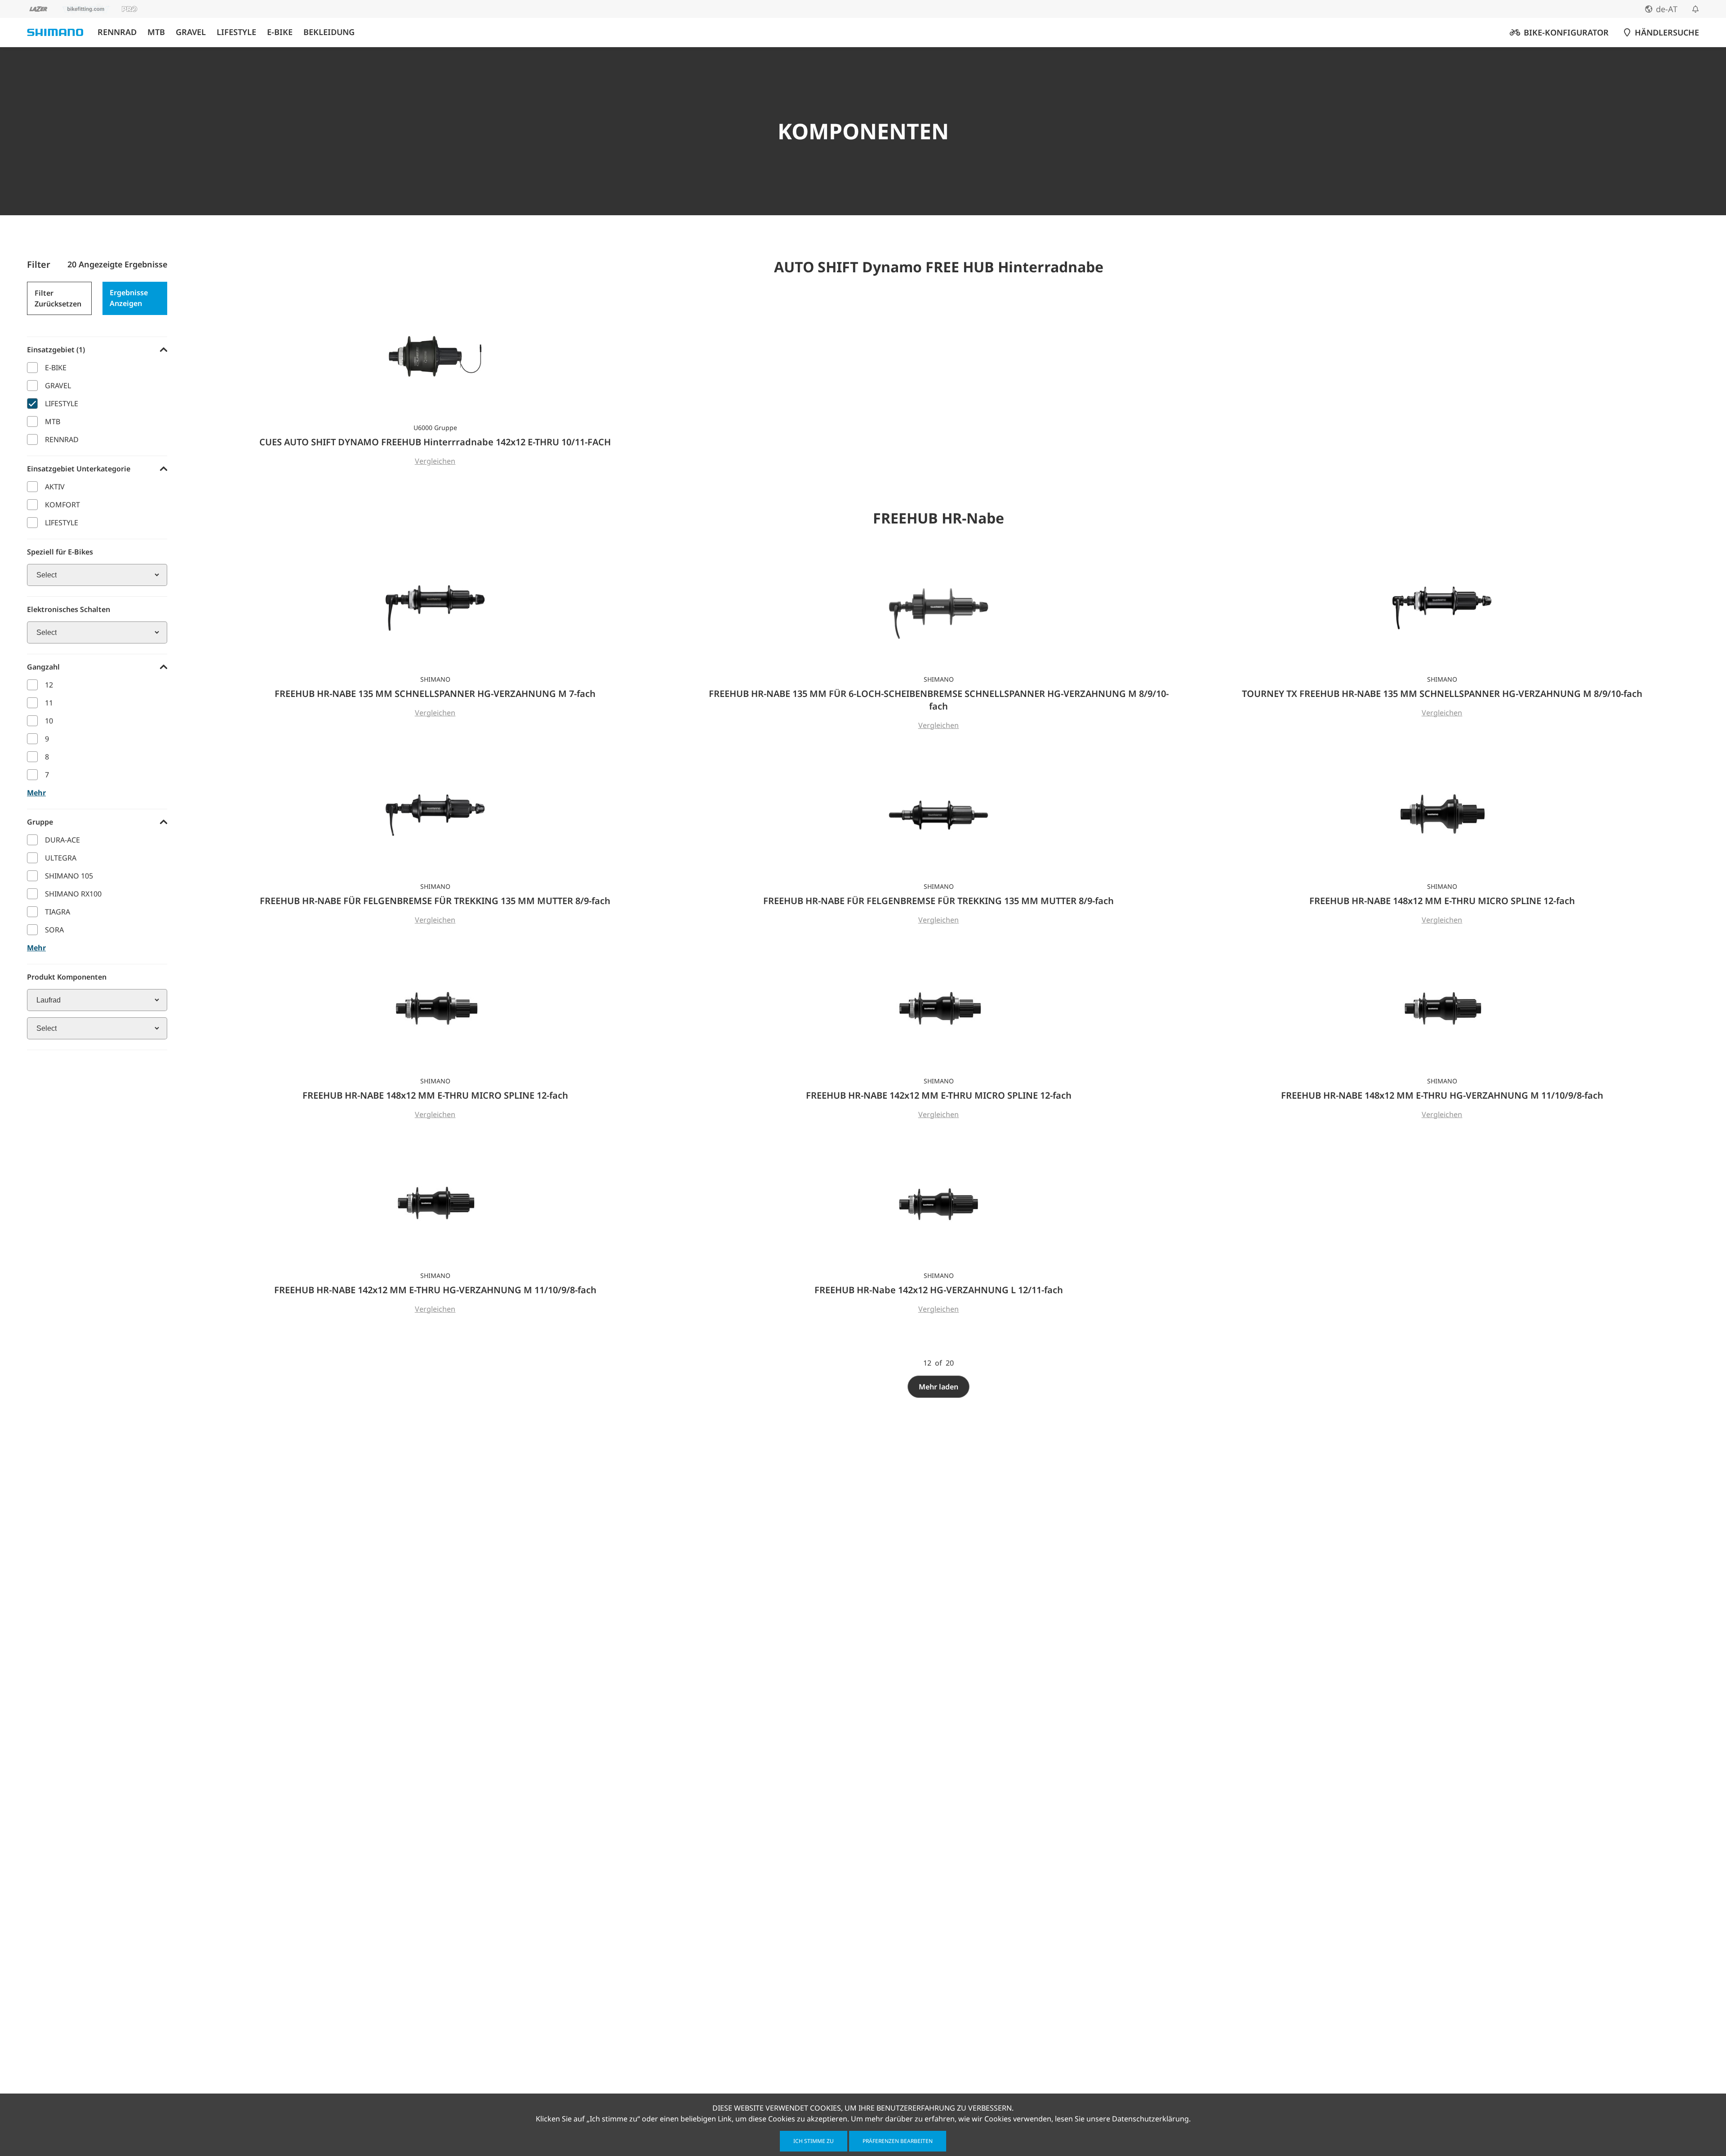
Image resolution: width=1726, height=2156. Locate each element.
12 (49, 685)
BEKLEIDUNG (329, 32)
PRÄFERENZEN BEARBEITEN (898, 2141)
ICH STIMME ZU (814, 2141)
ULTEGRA (61, 858)
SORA (54, 930)
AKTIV (55, 487)
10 (49, 721)
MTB (156, 32)
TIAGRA (58, 912)
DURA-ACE (62, 840)
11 (49, 703)
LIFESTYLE (236, 32)
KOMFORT (62, 505)
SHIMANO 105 (69, 876)
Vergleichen (435, 461)
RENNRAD (117, 32)
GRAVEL (191, 32)
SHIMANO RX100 (73, 894)
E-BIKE (280, 32)
